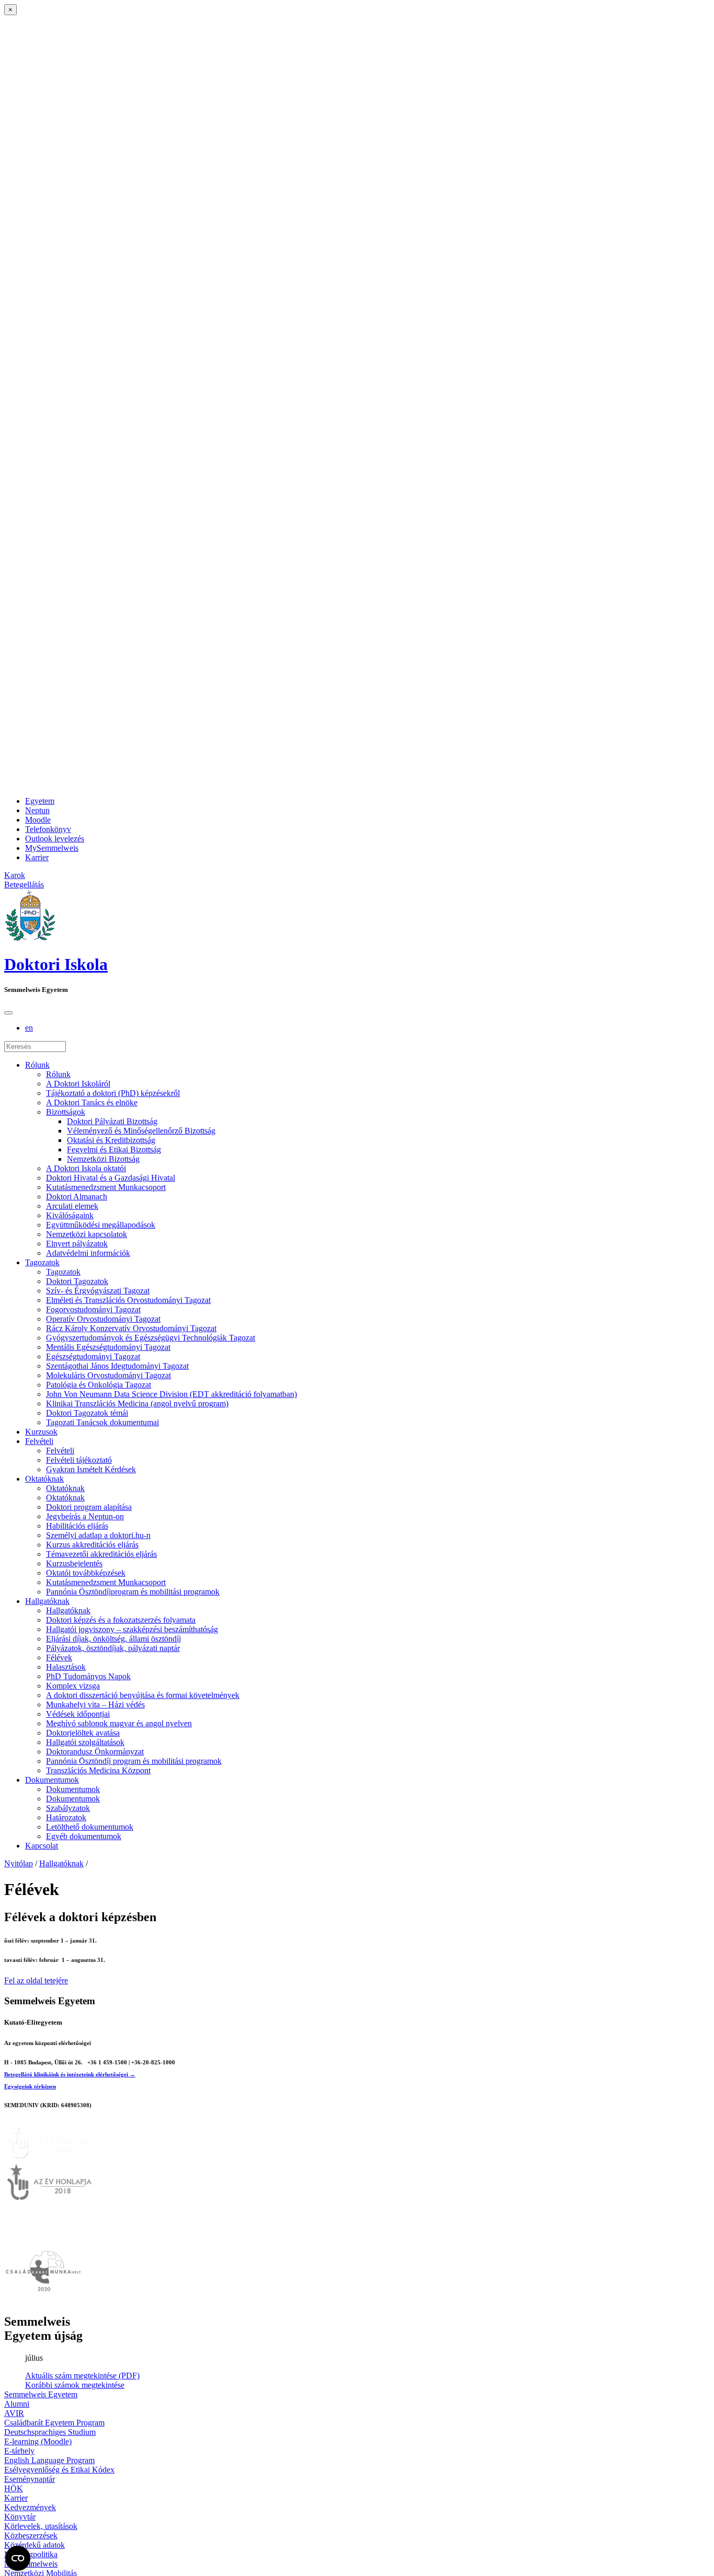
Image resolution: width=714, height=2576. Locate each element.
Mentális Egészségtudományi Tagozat (108, 1347)
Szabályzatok (68, 1808)
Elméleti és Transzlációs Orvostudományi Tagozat (128, 1300)
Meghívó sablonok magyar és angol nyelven (119, 1723)
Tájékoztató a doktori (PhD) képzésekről (113, 1093)
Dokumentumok (52, 1780)
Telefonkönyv (48, 829)
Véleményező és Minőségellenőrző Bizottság (141, 1131)
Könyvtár (20, 2517)
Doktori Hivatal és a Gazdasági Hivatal (111, 1178)
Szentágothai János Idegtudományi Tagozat (117, 1366)
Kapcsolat (42, 1846)
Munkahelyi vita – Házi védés (95, 1705)
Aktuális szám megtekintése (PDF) (82, 2376)
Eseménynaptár (30, 2479)
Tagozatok (42, 1262)
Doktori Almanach (77, 1197)
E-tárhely (19, 2451)
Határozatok (66, 1817)
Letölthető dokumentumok (90, 1827)
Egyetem (40, 801)
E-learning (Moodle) (38, 2441)
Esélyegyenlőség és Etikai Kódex (59, 2470)
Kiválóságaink (70, 1215)
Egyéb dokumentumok (84, 1836)
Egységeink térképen (30, 2086)
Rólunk (37, 1065)
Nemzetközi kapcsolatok (87, 1234)
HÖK (14, 2488)
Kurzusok (41, 1432)
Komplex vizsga (73, 1686)
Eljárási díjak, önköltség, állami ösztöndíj (113, 1639)
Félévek (59, 1657)
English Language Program (49, 2460)
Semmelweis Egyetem (41, 2394)
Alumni (17, 2404)
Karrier (37, 857)
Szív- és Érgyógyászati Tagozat (98, 1291)
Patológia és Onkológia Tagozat (99, 1385)
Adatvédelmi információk (88, 1253)
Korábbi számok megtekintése (75, 2385)
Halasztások (66, 1667)
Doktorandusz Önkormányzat (95, 1752)
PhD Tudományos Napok (88, 1676)
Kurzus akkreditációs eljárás (92, 1545)
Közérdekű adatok (34, 2545)
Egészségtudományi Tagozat (93, 1356)
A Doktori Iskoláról (78, 1084)
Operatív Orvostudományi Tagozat (103, 1319)
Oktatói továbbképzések (86, 1573)
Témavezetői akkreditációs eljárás (101, 1554)
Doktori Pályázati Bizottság (112, 1121)
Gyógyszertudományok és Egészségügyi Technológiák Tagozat (151, 1338)
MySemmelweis (52, 848)
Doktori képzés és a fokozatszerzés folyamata (121, 1620)
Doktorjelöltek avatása (83, 1733)
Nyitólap (19, 1863)
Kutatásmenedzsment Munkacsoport (106, 1187)
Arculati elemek (72, 1206)
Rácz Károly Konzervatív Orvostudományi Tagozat (131, 1328)
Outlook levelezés (55, 839)
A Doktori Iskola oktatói (86, 1168)
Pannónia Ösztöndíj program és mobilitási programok (134, 1761)
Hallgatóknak (47, 1601)
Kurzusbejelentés (74, 1563)
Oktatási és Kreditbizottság (111, 1140)
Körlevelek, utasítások (41, 2526)
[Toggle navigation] (8, 1013)
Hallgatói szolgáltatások (85, 1742)
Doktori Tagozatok (77, 1281)
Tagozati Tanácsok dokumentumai (102, 1422)
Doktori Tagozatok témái (87, 1413)
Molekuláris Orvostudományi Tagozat (108, 1375)
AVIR (14, 2413)
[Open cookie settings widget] (18, 2558)
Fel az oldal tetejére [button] (36, 1980)
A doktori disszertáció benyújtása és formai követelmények (143, 1695)
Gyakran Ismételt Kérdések (91, 1469)
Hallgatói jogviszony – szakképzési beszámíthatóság (132, 1629)
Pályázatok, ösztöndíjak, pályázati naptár (113, 1648)
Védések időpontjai (78, 1714)
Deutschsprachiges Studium (50, 2432)
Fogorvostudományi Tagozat (93, 1309)
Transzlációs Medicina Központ (98, 1770)
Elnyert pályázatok (77, 1244)
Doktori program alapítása (89, 1507)
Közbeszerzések (31, 2535)
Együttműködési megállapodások (101, 1225)
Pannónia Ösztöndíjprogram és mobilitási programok (133, 1592)
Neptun (37, 810)
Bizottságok (66, 1112)
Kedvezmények (30, 2507)
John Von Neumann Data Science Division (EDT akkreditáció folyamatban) (171, 1394)
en (29, 1028)
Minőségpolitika (31, 2554)
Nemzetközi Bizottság (103, 1159)
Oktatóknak (44, 1479)
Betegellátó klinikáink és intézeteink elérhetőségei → (70, 2074)
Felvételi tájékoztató (79, 1460)
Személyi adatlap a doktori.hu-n (98, 1535)
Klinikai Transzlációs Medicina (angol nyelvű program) (137, 1403)
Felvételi (39, 1441)
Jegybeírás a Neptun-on (85, 1516)
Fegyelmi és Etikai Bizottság (114, 1150)
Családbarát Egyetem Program (54, 2423)
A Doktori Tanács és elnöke (92, 1102)
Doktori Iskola (56, 964)
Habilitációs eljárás (77, 1526)
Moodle (38, 820)
